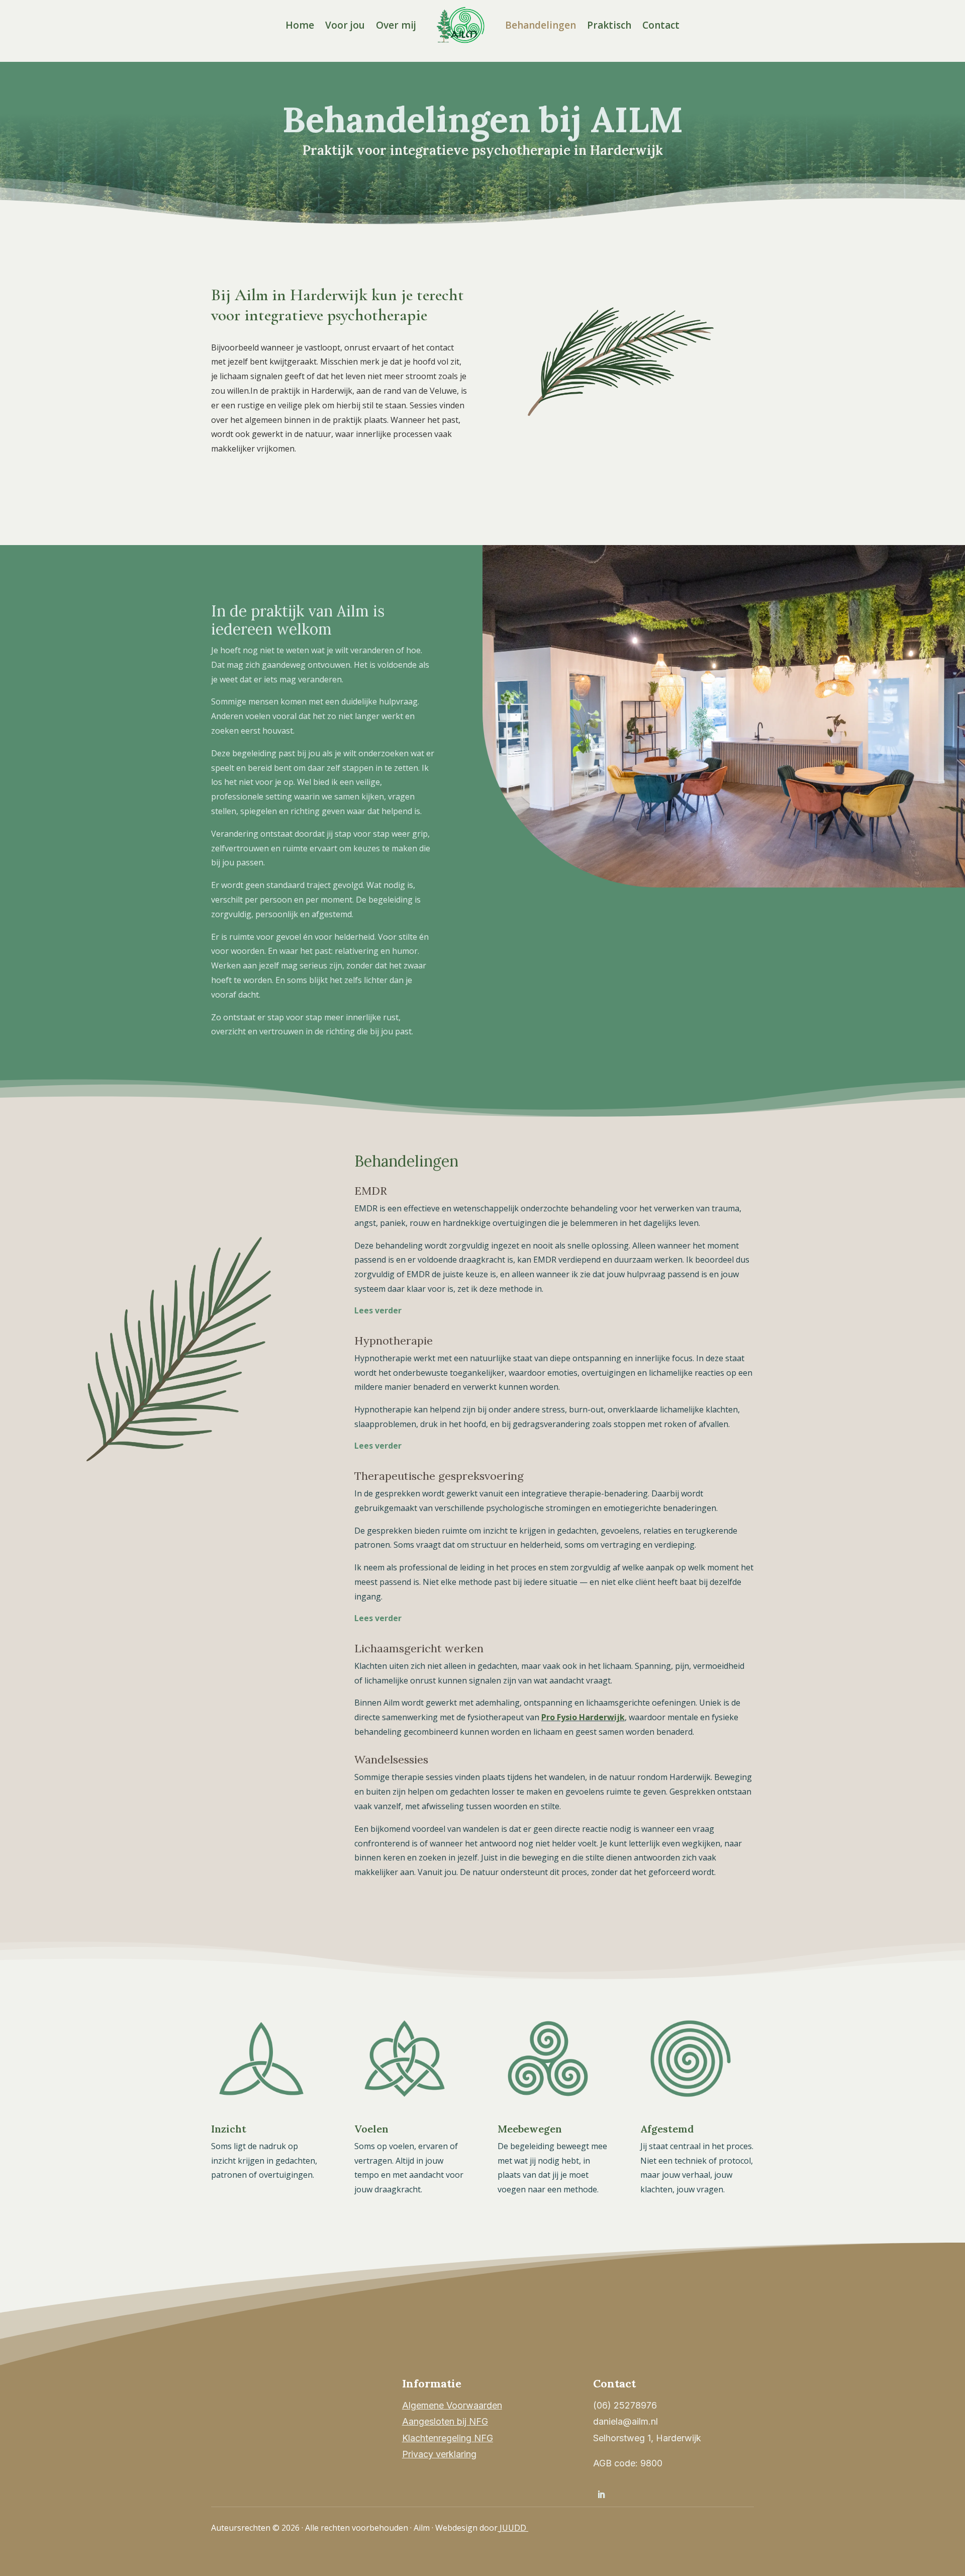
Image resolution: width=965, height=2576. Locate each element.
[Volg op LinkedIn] (601, 2495)
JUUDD (514, 2528)
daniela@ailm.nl (625, 2421)
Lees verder (378, 1310)
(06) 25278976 (625, 2405)
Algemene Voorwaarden (452, 2405)
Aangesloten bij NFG (445, 2421)
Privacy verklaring (439, 2454)
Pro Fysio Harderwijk (583, 1717)
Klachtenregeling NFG (448, 2438)
